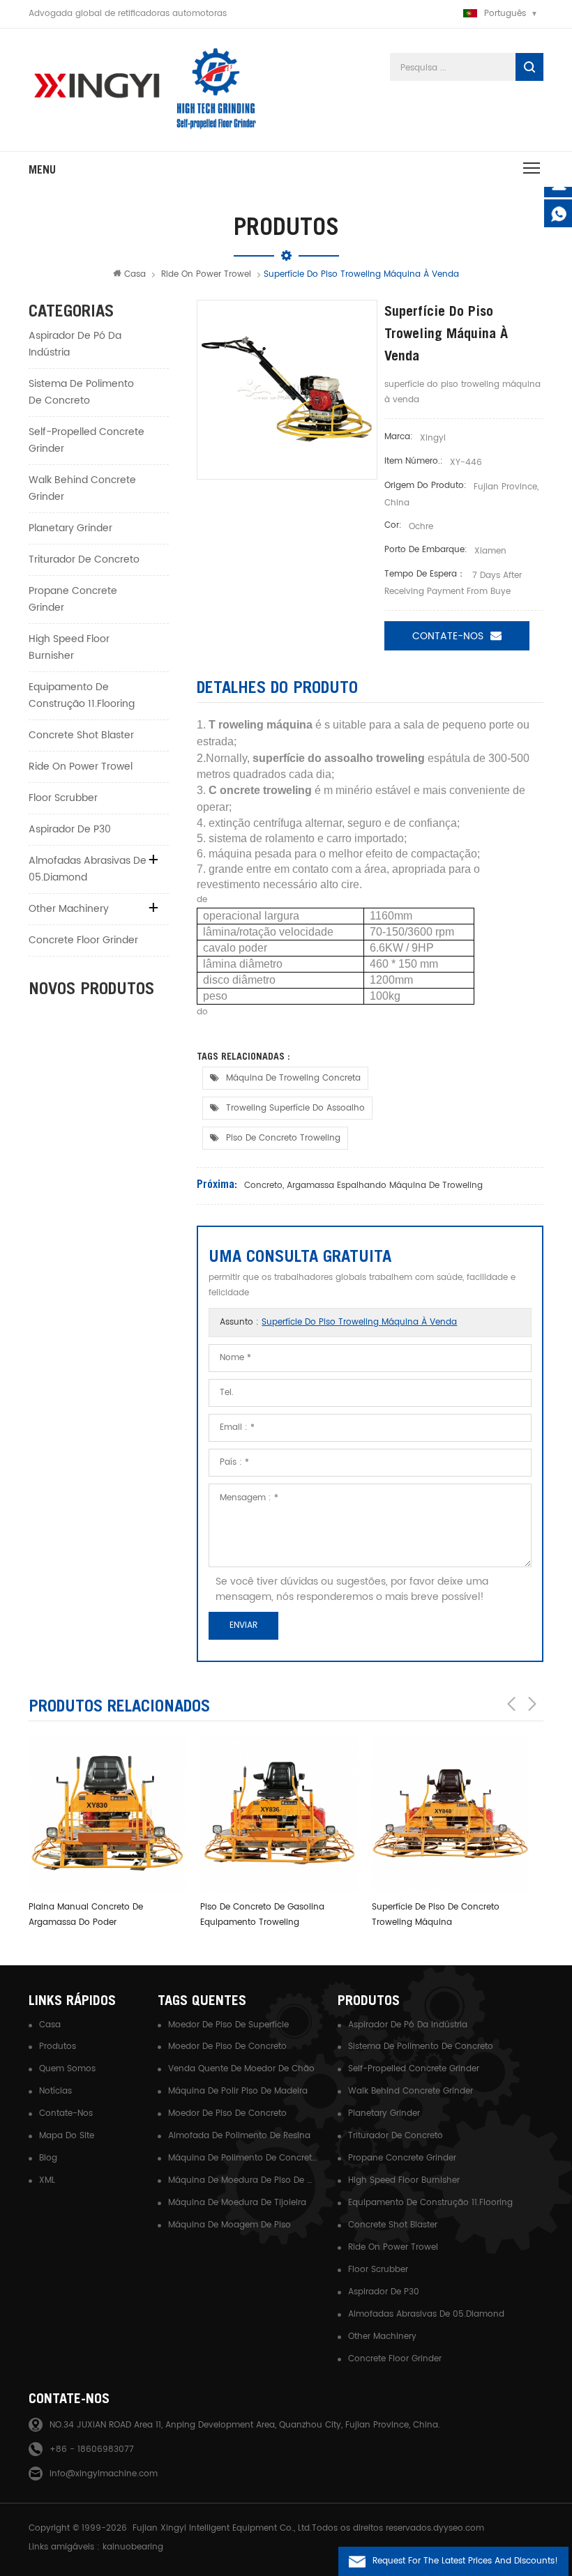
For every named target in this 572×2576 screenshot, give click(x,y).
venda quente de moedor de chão (241, 2069)
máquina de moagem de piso (229, 2225)
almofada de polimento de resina (239, 2136)
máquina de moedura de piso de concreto (243, 2180)
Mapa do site (67, 2136)
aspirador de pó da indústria (75, 344)
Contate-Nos (448, 636)
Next (532, 1704)
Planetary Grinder (70, 528)
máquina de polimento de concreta (243, 2158)
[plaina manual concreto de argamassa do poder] (107, 1814)
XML (47, 2180)
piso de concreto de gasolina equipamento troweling (262, 1915)
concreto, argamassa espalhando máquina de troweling (363, 1186)
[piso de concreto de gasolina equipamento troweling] (279, 1814)
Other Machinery (69, 909)
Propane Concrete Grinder (73, 599)
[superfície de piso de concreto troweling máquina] (451, 1814)
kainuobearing (133, 2547)
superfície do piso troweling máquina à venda (359, 1322)
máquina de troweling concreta (293, 1078)
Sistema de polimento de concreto (81, 392)
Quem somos (67, 2069)
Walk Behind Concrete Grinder (82, 488)
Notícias (55, 2091)
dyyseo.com (459, 2528)
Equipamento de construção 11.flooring (82, 695)
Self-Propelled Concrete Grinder (86, 440)
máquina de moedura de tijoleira (237, 2203)
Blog (48, 2158)
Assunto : (338, 1322)
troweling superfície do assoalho (295, 1108)
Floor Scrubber (63, 798)
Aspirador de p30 (70, 829)
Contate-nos (66, 2113)
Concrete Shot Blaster (81, 735)
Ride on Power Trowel (206, 274)
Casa (135, 274)
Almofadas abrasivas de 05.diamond (88, 869)
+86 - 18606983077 (92, 2449)
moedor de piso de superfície (228, 2025)
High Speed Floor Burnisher (69, 647)
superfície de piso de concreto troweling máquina (436, 1915)
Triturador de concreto (84, 559)
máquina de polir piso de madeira (238, 2091)
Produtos (58, 2047)
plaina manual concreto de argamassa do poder (86, 1915)
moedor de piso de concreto (227, 2047)
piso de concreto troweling (283, 1138)
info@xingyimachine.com (104, 2474)
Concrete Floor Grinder (83, 940)
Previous (511, 1704)
